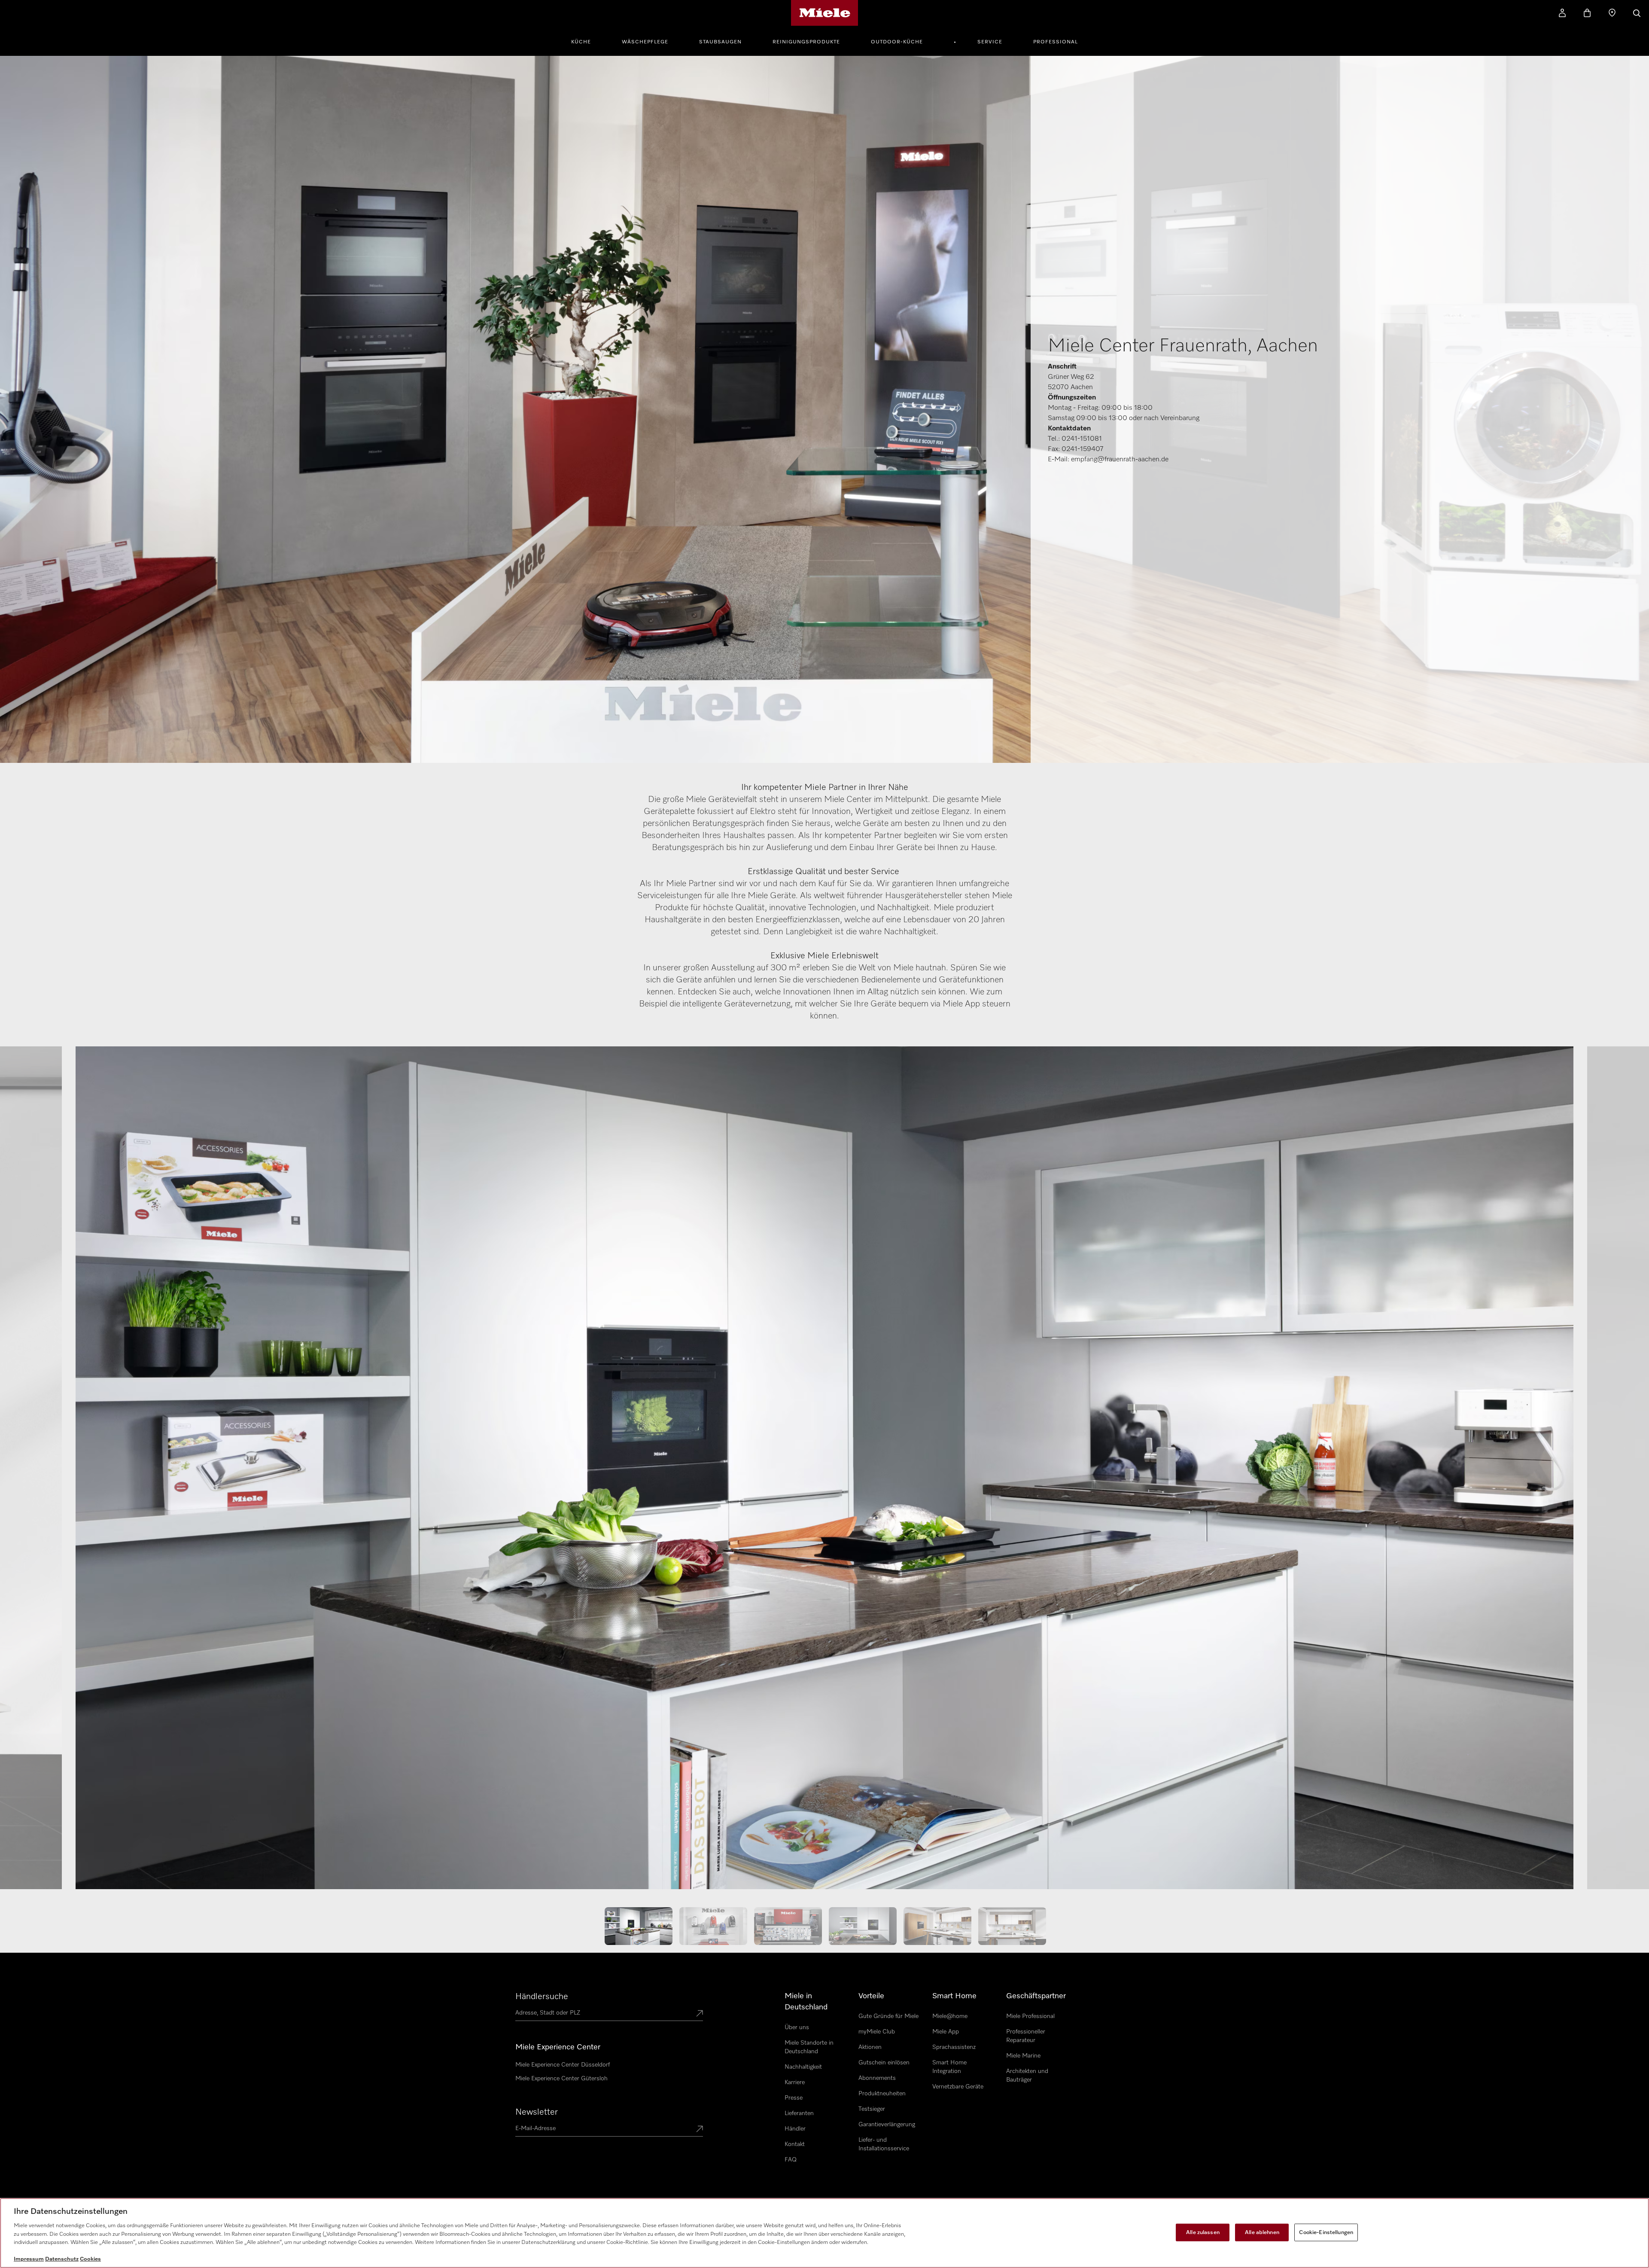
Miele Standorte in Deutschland (809, 2047)
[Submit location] (700, 2014)
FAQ (791, 2160)
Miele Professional (1030, 2016)
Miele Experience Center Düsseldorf (563, 2065)
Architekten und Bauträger (1027, 2076)
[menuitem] (586, 41)
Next (1615, 1472)
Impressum (29, 2259)
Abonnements (877, 2078)
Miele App (946, 2032)
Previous (34, 1472)
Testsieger (872, 2109)
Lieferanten (799, 2113)
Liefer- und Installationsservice (884, 2144)
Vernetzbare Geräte (958, 2087)
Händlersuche (542, 1997)
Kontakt (795, 2144)
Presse (794, 2098)
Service (990, 42)
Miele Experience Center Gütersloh (561, 2079)
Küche (581, 42)
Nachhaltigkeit (803, 2067)
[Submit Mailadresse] (700, 2130)
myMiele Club (877, 2032)
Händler (795, 2129)
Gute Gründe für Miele (888, 2016)
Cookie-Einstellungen (1326, 2232)
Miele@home (950, 2016)
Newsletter (537, 2112)
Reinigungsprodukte (806, 42)
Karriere (795, 2082)
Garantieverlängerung (887, 2125)
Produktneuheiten (882, 2094)
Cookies (90, 2259)
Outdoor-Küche (897, 42)
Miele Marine (1023, 2056)
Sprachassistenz (954, 2047)
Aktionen (870, 2047)
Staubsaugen (720, 42)
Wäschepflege (645, 42)
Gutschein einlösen (884, 2063)
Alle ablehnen (1262, 2232)
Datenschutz (62, 2259)
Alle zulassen (1203, 2232)
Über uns (797, 2027)
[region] (824, 2233)
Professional (1056, 42)
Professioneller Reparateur (1026, 2036)
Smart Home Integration (949, 2067)
